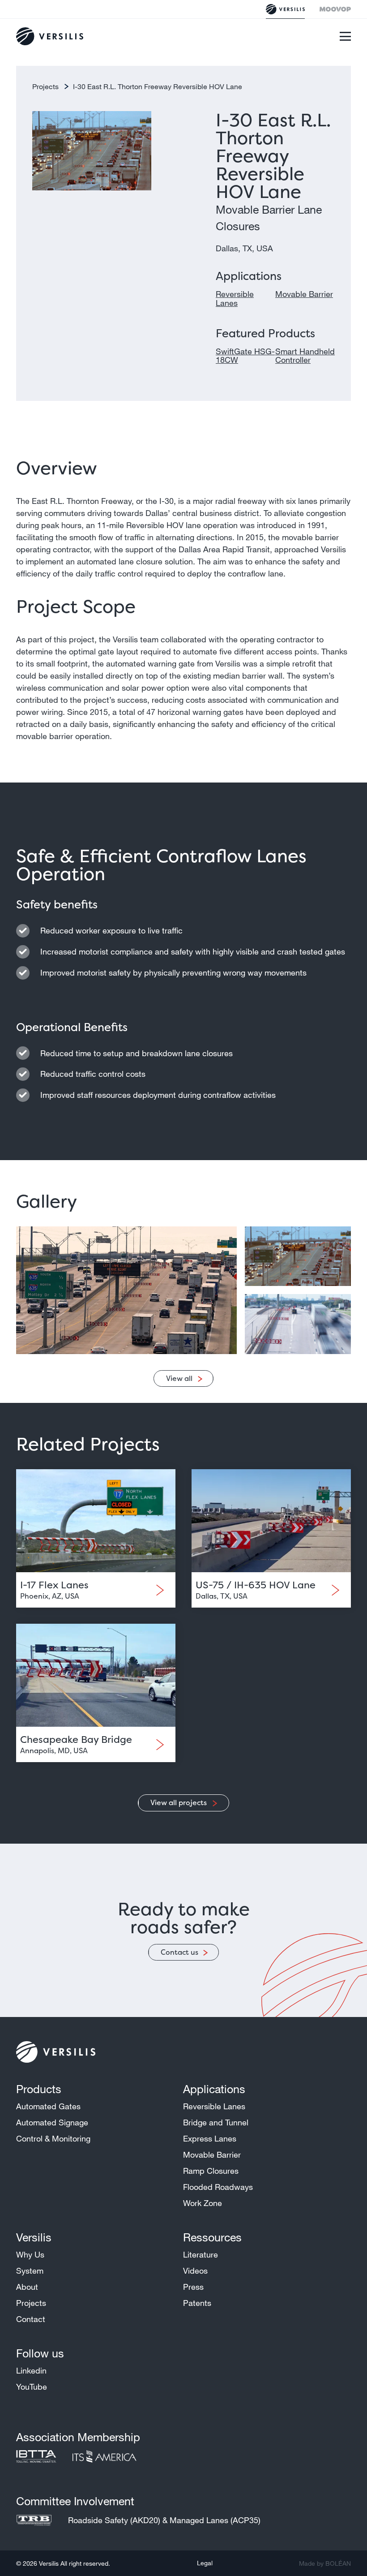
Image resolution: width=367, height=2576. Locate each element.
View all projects (179, 1802)
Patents (197, 2303)
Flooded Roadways (218, 2187)
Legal (205, 2563)
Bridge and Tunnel (216, 2122)
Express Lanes (210, 2138)
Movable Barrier (304, 294)
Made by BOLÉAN (325, 2563)
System (30, 2271)
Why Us (30, 2254)
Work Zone (203, 2203)
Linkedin (31, 2370)
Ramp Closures (211, 2171)
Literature (201, 2254)
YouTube (32, 2387)
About (27, 2287)
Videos (195, 2271)
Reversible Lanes (235, 298)
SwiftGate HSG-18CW (245, 356)
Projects (46, 86)
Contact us (179, 1952)
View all (179, 1378)
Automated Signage (52, 2122)
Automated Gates (48, 2106)
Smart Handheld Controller (305, 356)
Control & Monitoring (53, 2138)
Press (193, 2287)
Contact (31, 2319)
